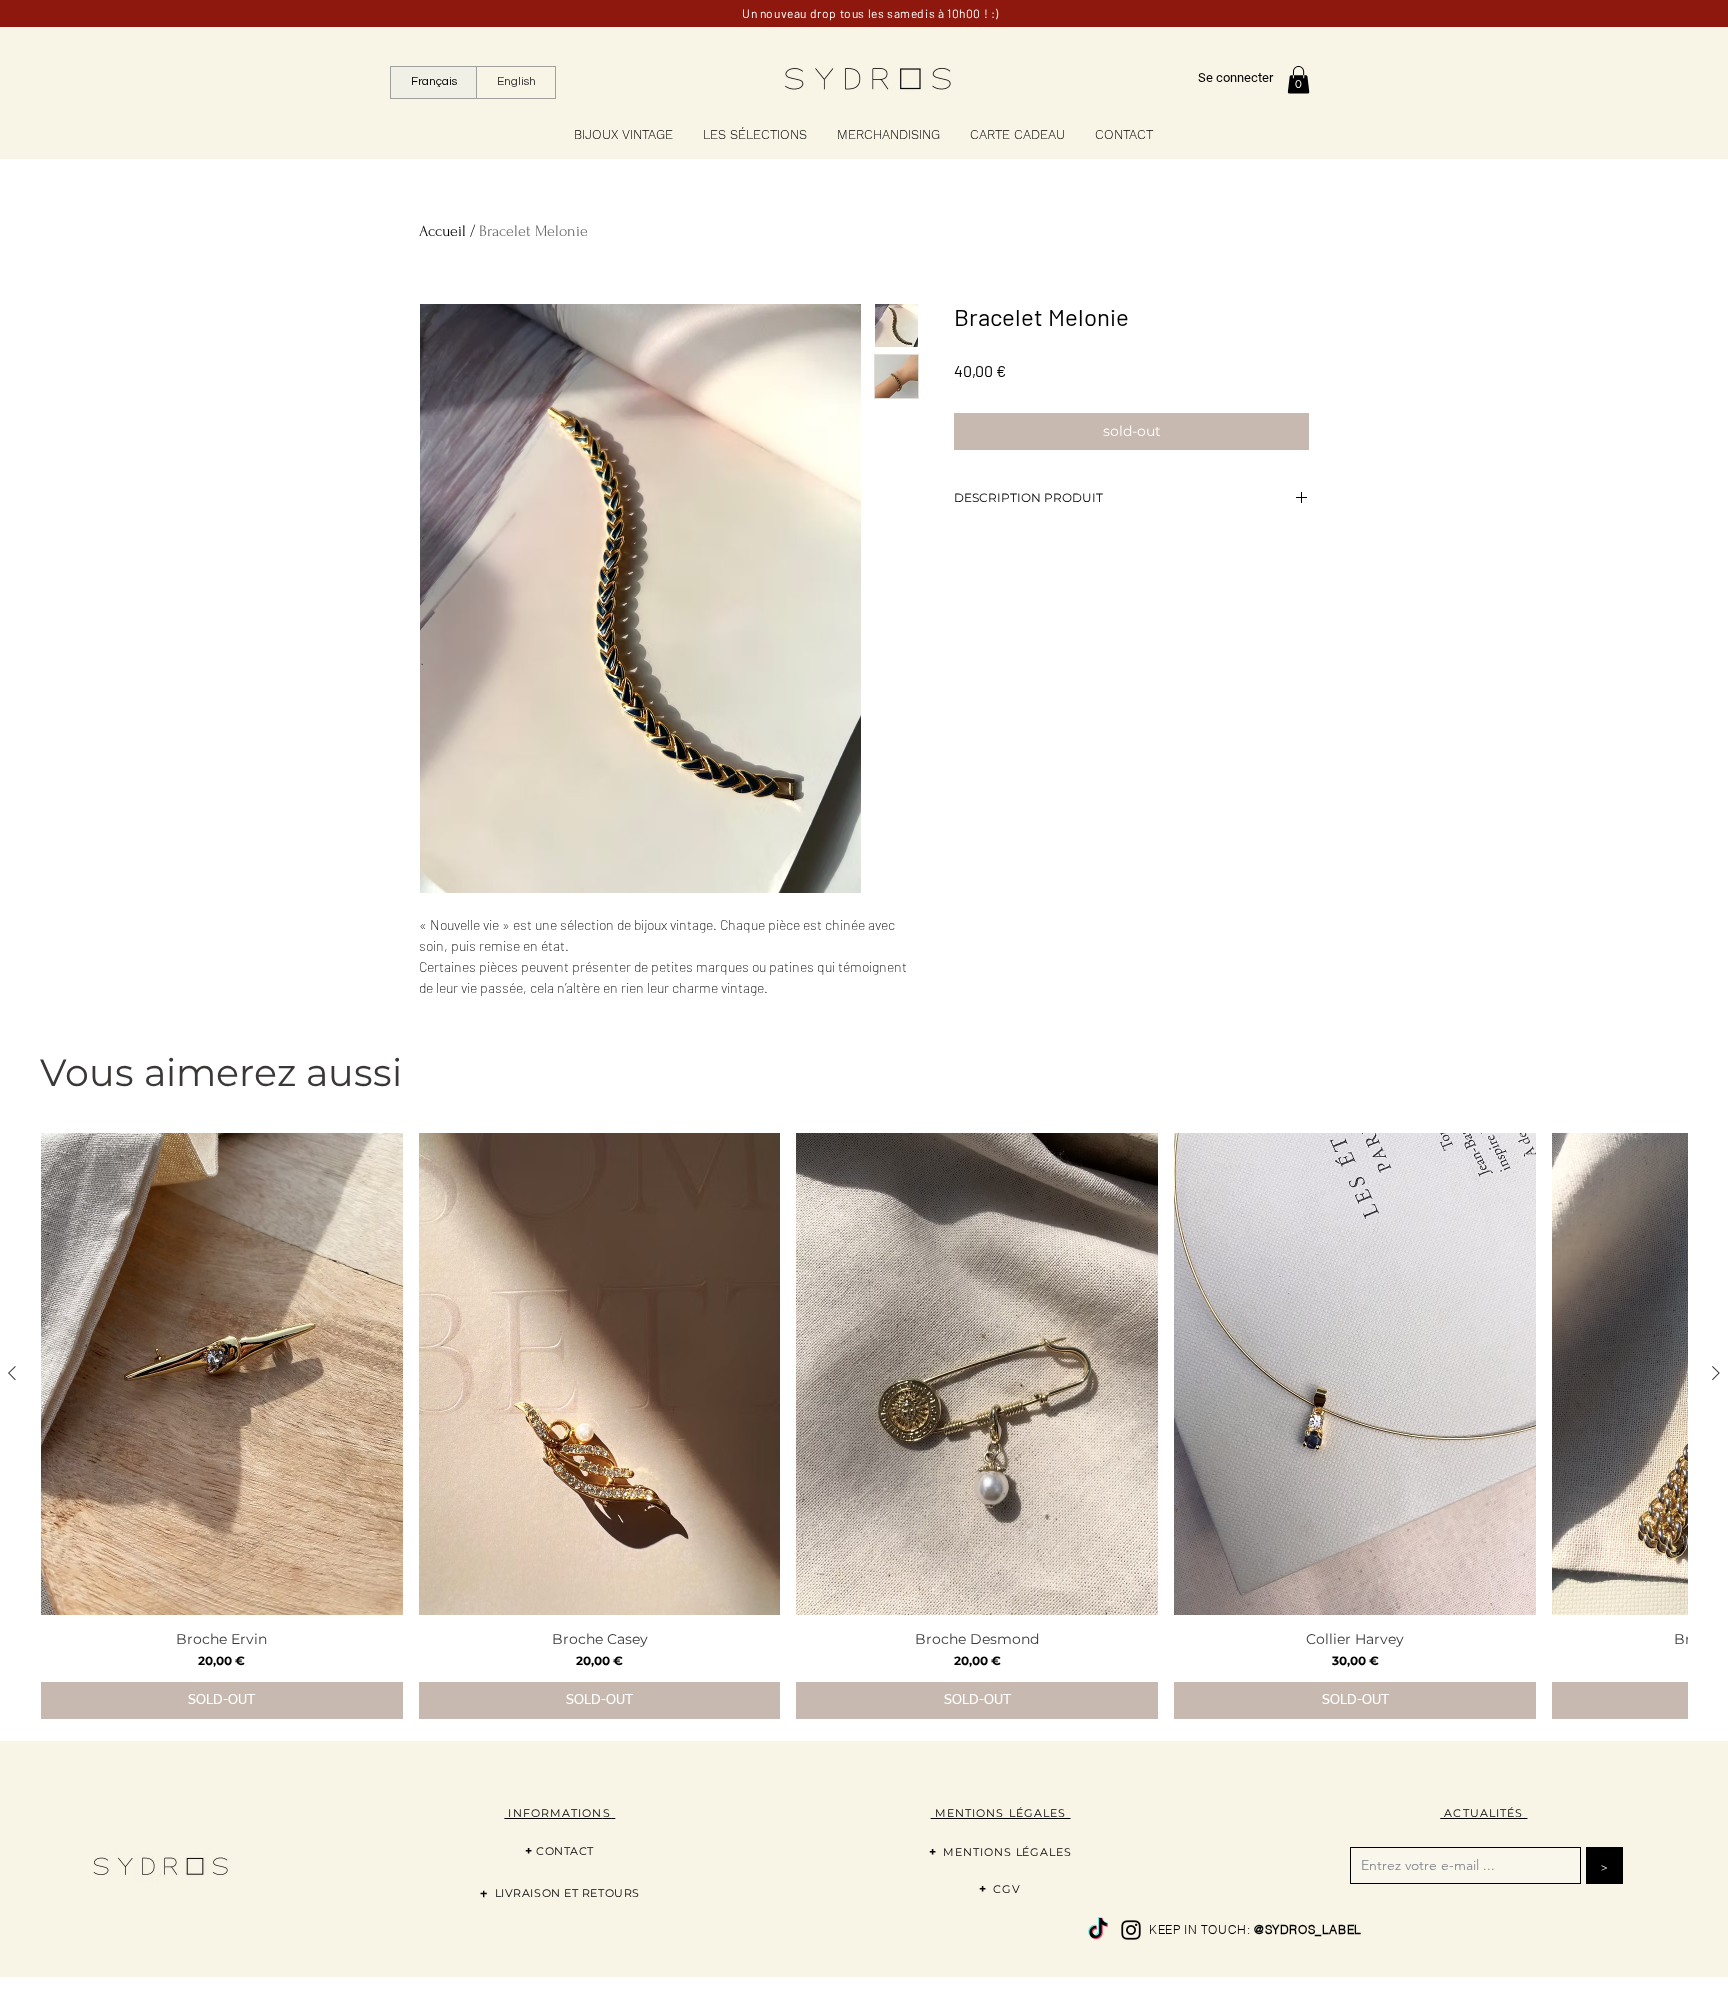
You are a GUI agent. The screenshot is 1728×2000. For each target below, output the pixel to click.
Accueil (442, 231)
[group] (864, 1426)
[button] (1298, 79)
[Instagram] (1131, 1930)
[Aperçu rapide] (222, 1374)
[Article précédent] (12, 1373)
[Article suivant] (1716, 1373)
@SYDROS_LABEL (1308, 1929)
